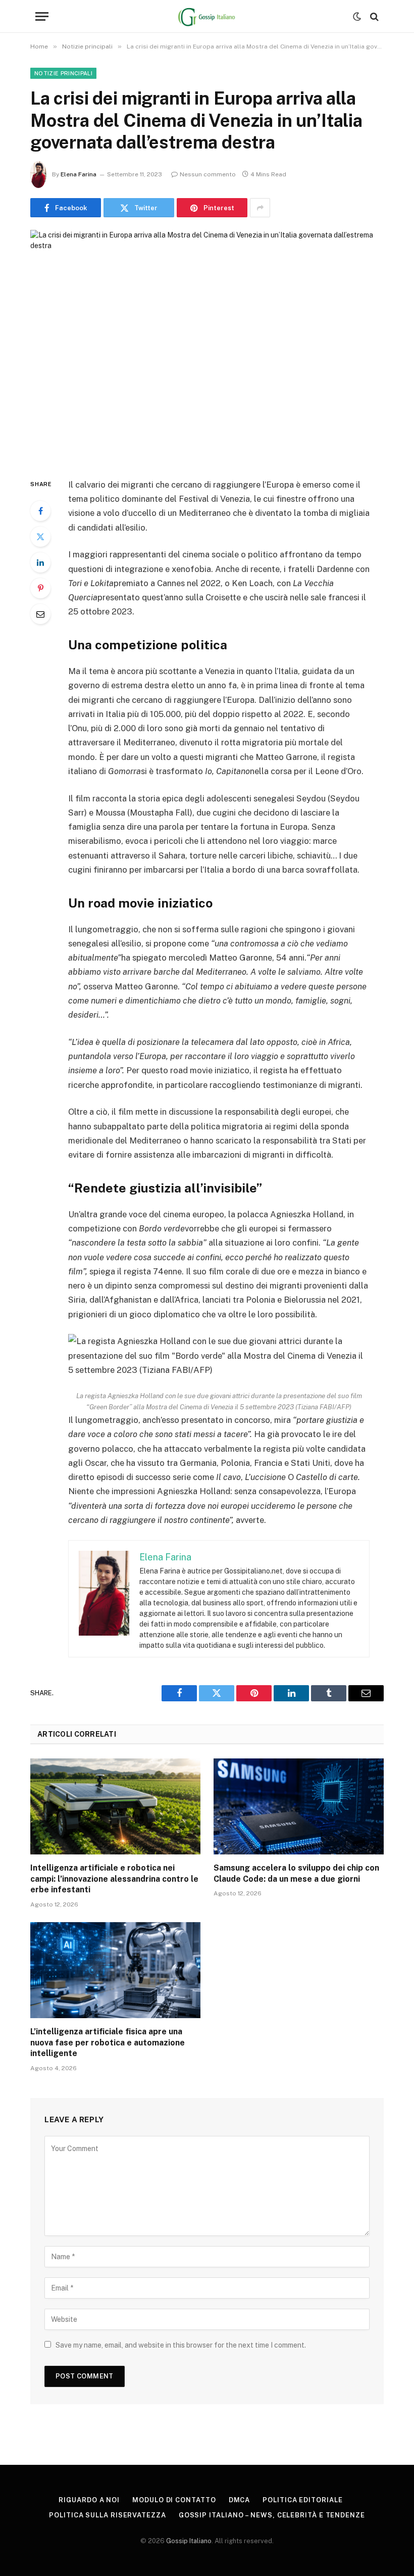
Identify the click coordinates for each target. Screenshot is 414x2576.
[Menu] (42, 16)
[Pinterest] (40, 588)
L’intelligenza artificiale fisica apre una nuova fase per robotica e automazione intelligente (108, 2043)
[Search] (373, 16)
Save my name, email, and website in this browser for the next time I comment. (181, 2345)
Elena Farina (79, 174)
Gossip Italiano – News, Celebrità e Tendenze (272, 2515)
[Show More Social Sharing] (260, 208)
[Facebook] (40, 511)
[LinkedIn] (40, 562)
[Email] (40, 614)
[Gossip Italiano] (207, 16)
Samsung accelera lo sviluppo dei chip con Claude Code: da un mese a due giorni (296, 1873)
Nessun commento (208, 174)
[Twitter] (40, 537)
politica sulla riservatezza (108, 2515)
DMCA (240, 2500)
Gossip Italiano (189, 2541)
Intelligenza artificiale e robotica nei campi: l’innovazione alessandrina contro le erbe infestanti (114, 1879)
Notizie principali (63, 73)
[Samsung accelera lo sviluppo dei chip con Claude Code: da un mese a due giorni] (299, 1806)
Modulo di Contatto (174, 2500)
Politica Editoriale (302, 2500)
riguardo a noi (89, 2500)
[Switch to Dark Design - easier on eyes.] (357, 17)
